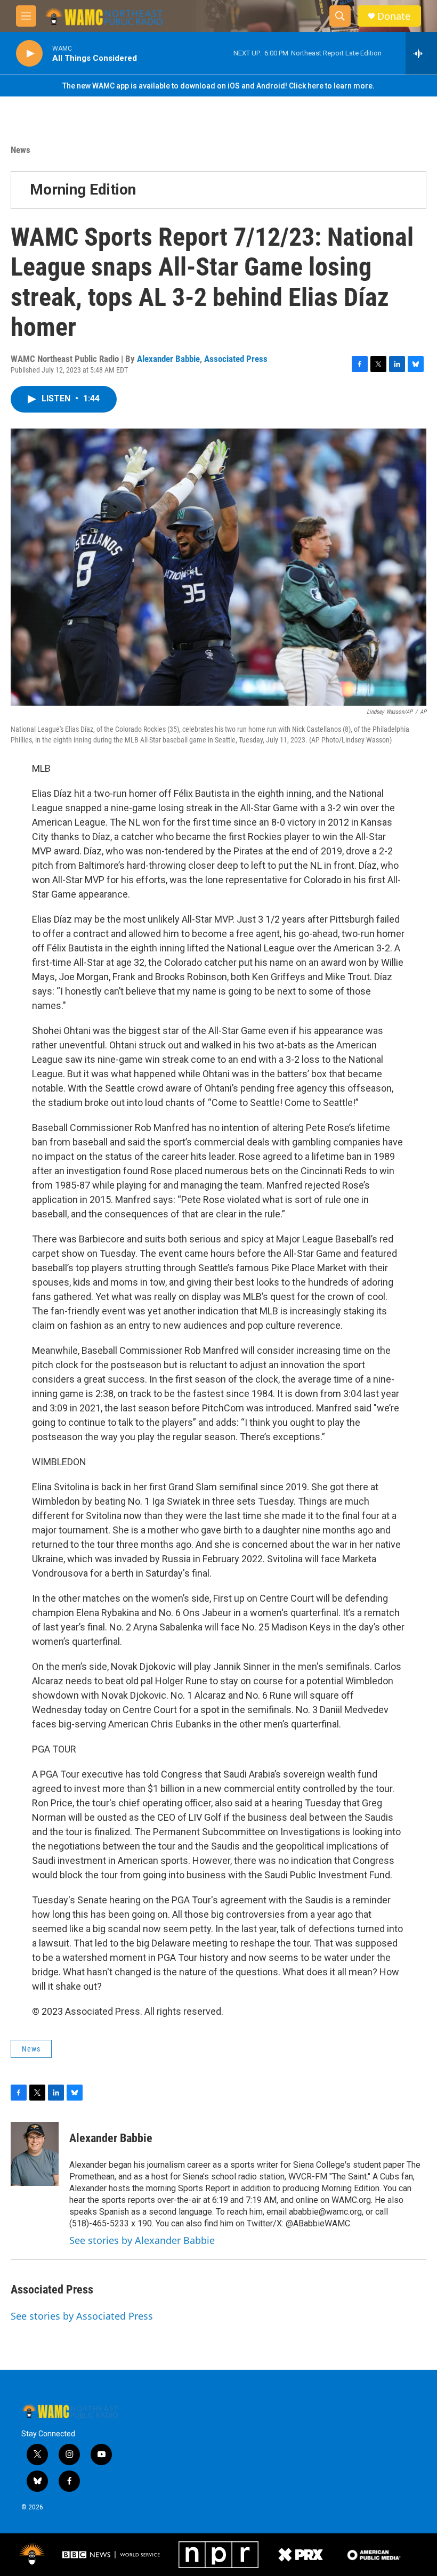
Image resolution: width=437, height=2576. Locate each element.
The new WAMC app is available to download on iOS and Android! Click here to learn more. (218, 86)
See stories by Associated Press (82, 2316)
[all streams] (421, 53)
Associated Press (236, 359)
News (21, 150)
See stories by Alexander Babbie (142, 2240)
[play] (29, 54)
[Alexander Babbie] (35, 2154)
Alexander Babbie (168, 359)
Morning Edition (83, 189)
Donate (394, 16)
